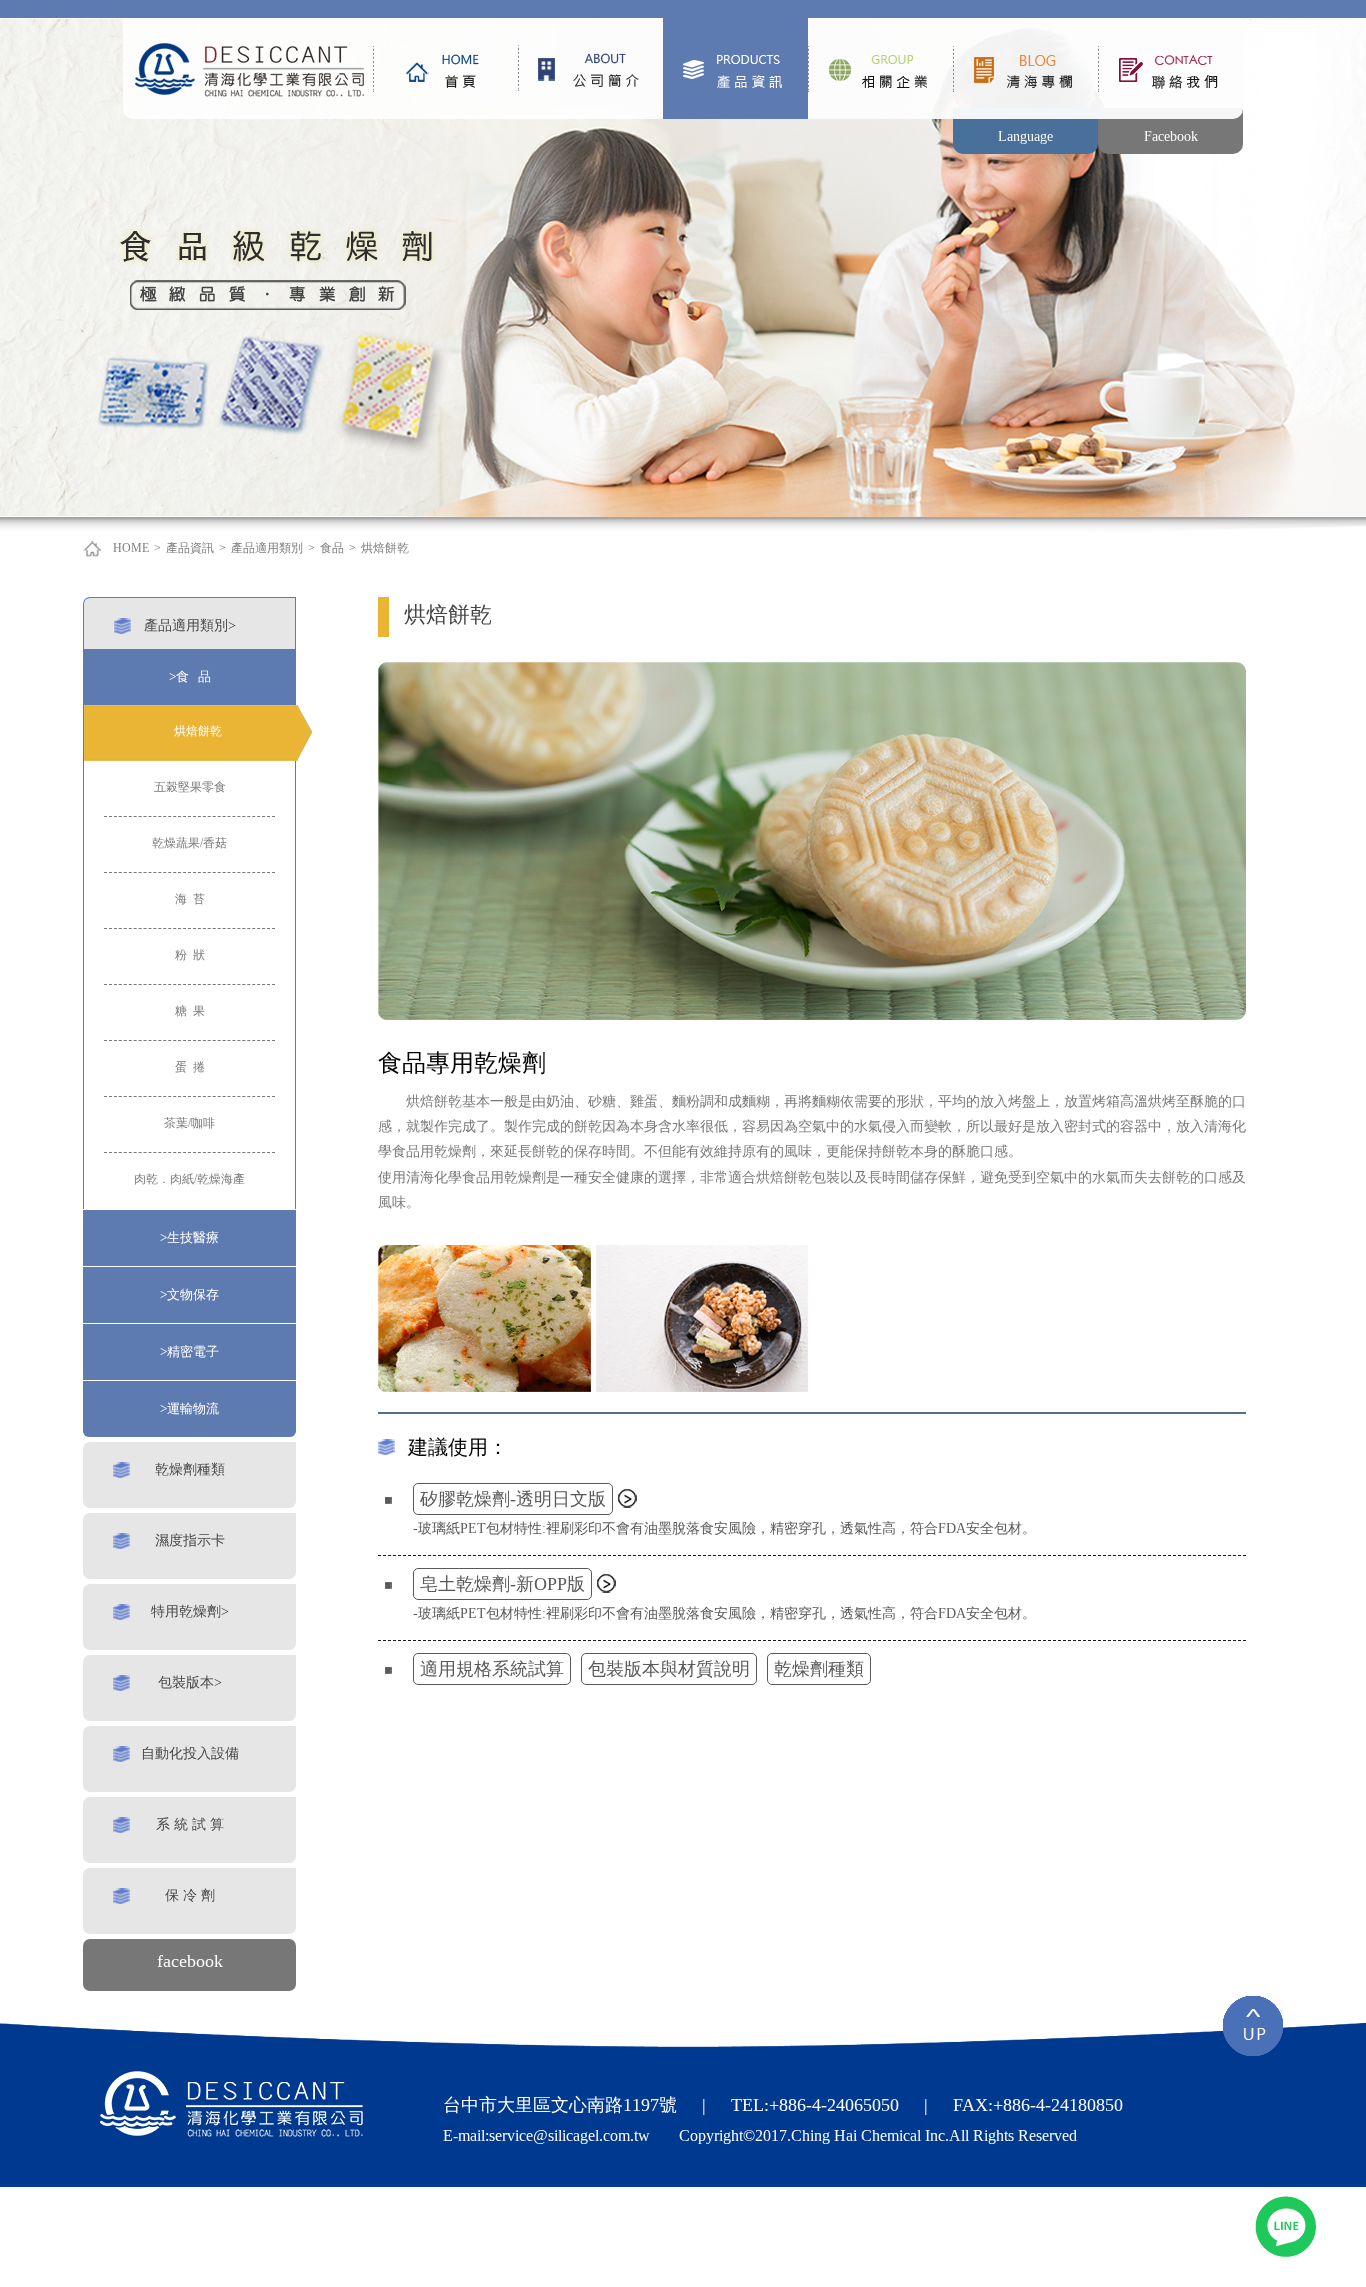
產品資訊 (735, 68)
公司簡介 (590, 68)
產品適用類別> (190, 625)
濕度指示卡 (190, 1540)
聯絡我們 (1170, 68)
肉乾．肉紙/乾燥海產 (189, 1179)
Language (1025, 136)
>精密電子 (189, 1351)
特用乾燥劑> (190, 1611)
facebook (190, 1961)
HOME (131, 548)
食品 (332, 548)
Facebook (1171, 136)
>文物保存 (189, 1294)
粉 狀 (190, 955)
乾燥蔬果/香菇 (189, 843)
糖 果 (190, 1011)
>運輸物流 (189, 1408)
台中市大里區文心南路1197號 (560, 2105)
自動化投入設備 (190, 1753)
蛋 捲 (190, 1067)
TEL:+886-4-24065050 (815, 2105)
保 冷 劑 (190, 1895)
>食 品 (190, 676)
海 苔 (190, 899)
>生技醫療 (189, 1237)
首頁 (445, 68)
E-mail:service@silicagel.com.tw (546, 2135)
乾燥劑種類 (190, 1469)
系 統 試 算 (190, 1824)
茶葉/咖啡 (189, 1123)
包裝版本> (190, 1682)
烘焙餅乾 (385, 548)
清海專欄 (1025, 68)
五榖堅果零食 (190, 787)
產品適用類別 (267, 548)
